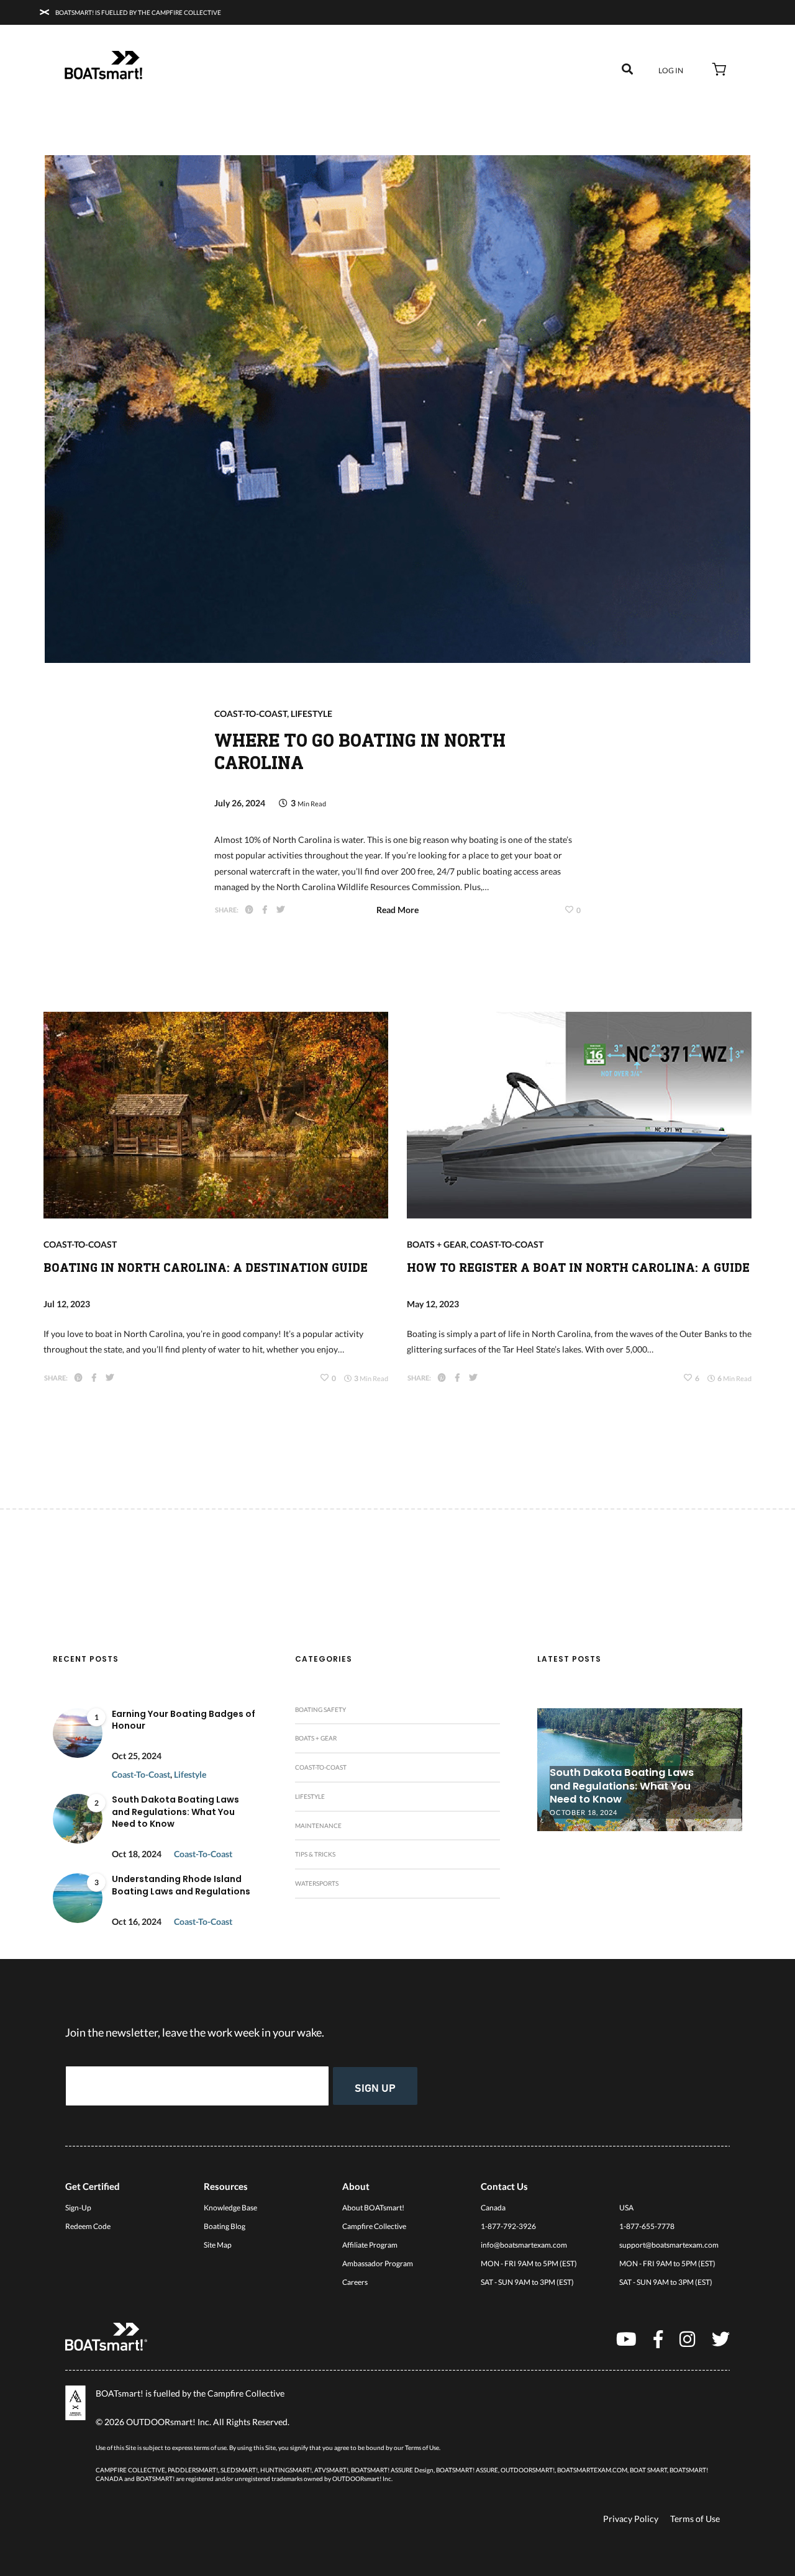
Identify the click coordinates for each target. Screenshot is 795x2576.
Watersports (317, 1883)
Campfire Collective (374, 2226)
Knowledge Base (230, 2208)
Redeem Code (88, 2226)
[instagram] (687, 2339)
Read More (397, 910)
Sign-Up (78, 2208)
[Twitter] (721, 2339)
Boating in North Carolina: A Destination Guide (206, 1268)
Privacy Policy (631, 2519)
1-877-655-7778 (647, 2226)
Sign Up (375, 2087)
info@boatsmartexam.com (524, 2245)
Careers (355, 2282)
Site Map (218, 2245)
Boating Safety (320, 1709)
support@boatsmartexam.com (669, 2245)
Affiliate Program (370, 2245)
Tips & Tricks (315, 1854)
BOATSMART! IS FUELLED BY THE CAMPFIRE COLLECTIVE (138, 12)
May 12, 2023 (433, 1304)
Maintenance (318, 1826)
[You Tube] (626, 2339)
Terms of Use (695, 2519)
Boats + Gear (437, 1244)
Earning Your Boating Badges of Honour (184, 1720)
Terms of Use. (423, 2448)
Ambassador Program (378, 2263)
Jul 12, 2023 (67, 1304)
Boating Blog (225, 2226)
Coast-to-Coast (251, 714)
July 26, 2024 (240, 803)
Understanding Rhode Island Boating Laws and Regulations (181, 1885)
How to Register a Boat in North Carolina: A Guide (578, 1268)
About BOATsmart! (373, 2208)
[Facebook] (658, 2339)
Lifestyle (311, 714)
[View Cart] (720, 71)
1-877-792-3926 (508, 2226)
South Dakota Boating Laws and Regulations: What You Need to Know (175, 1812)
